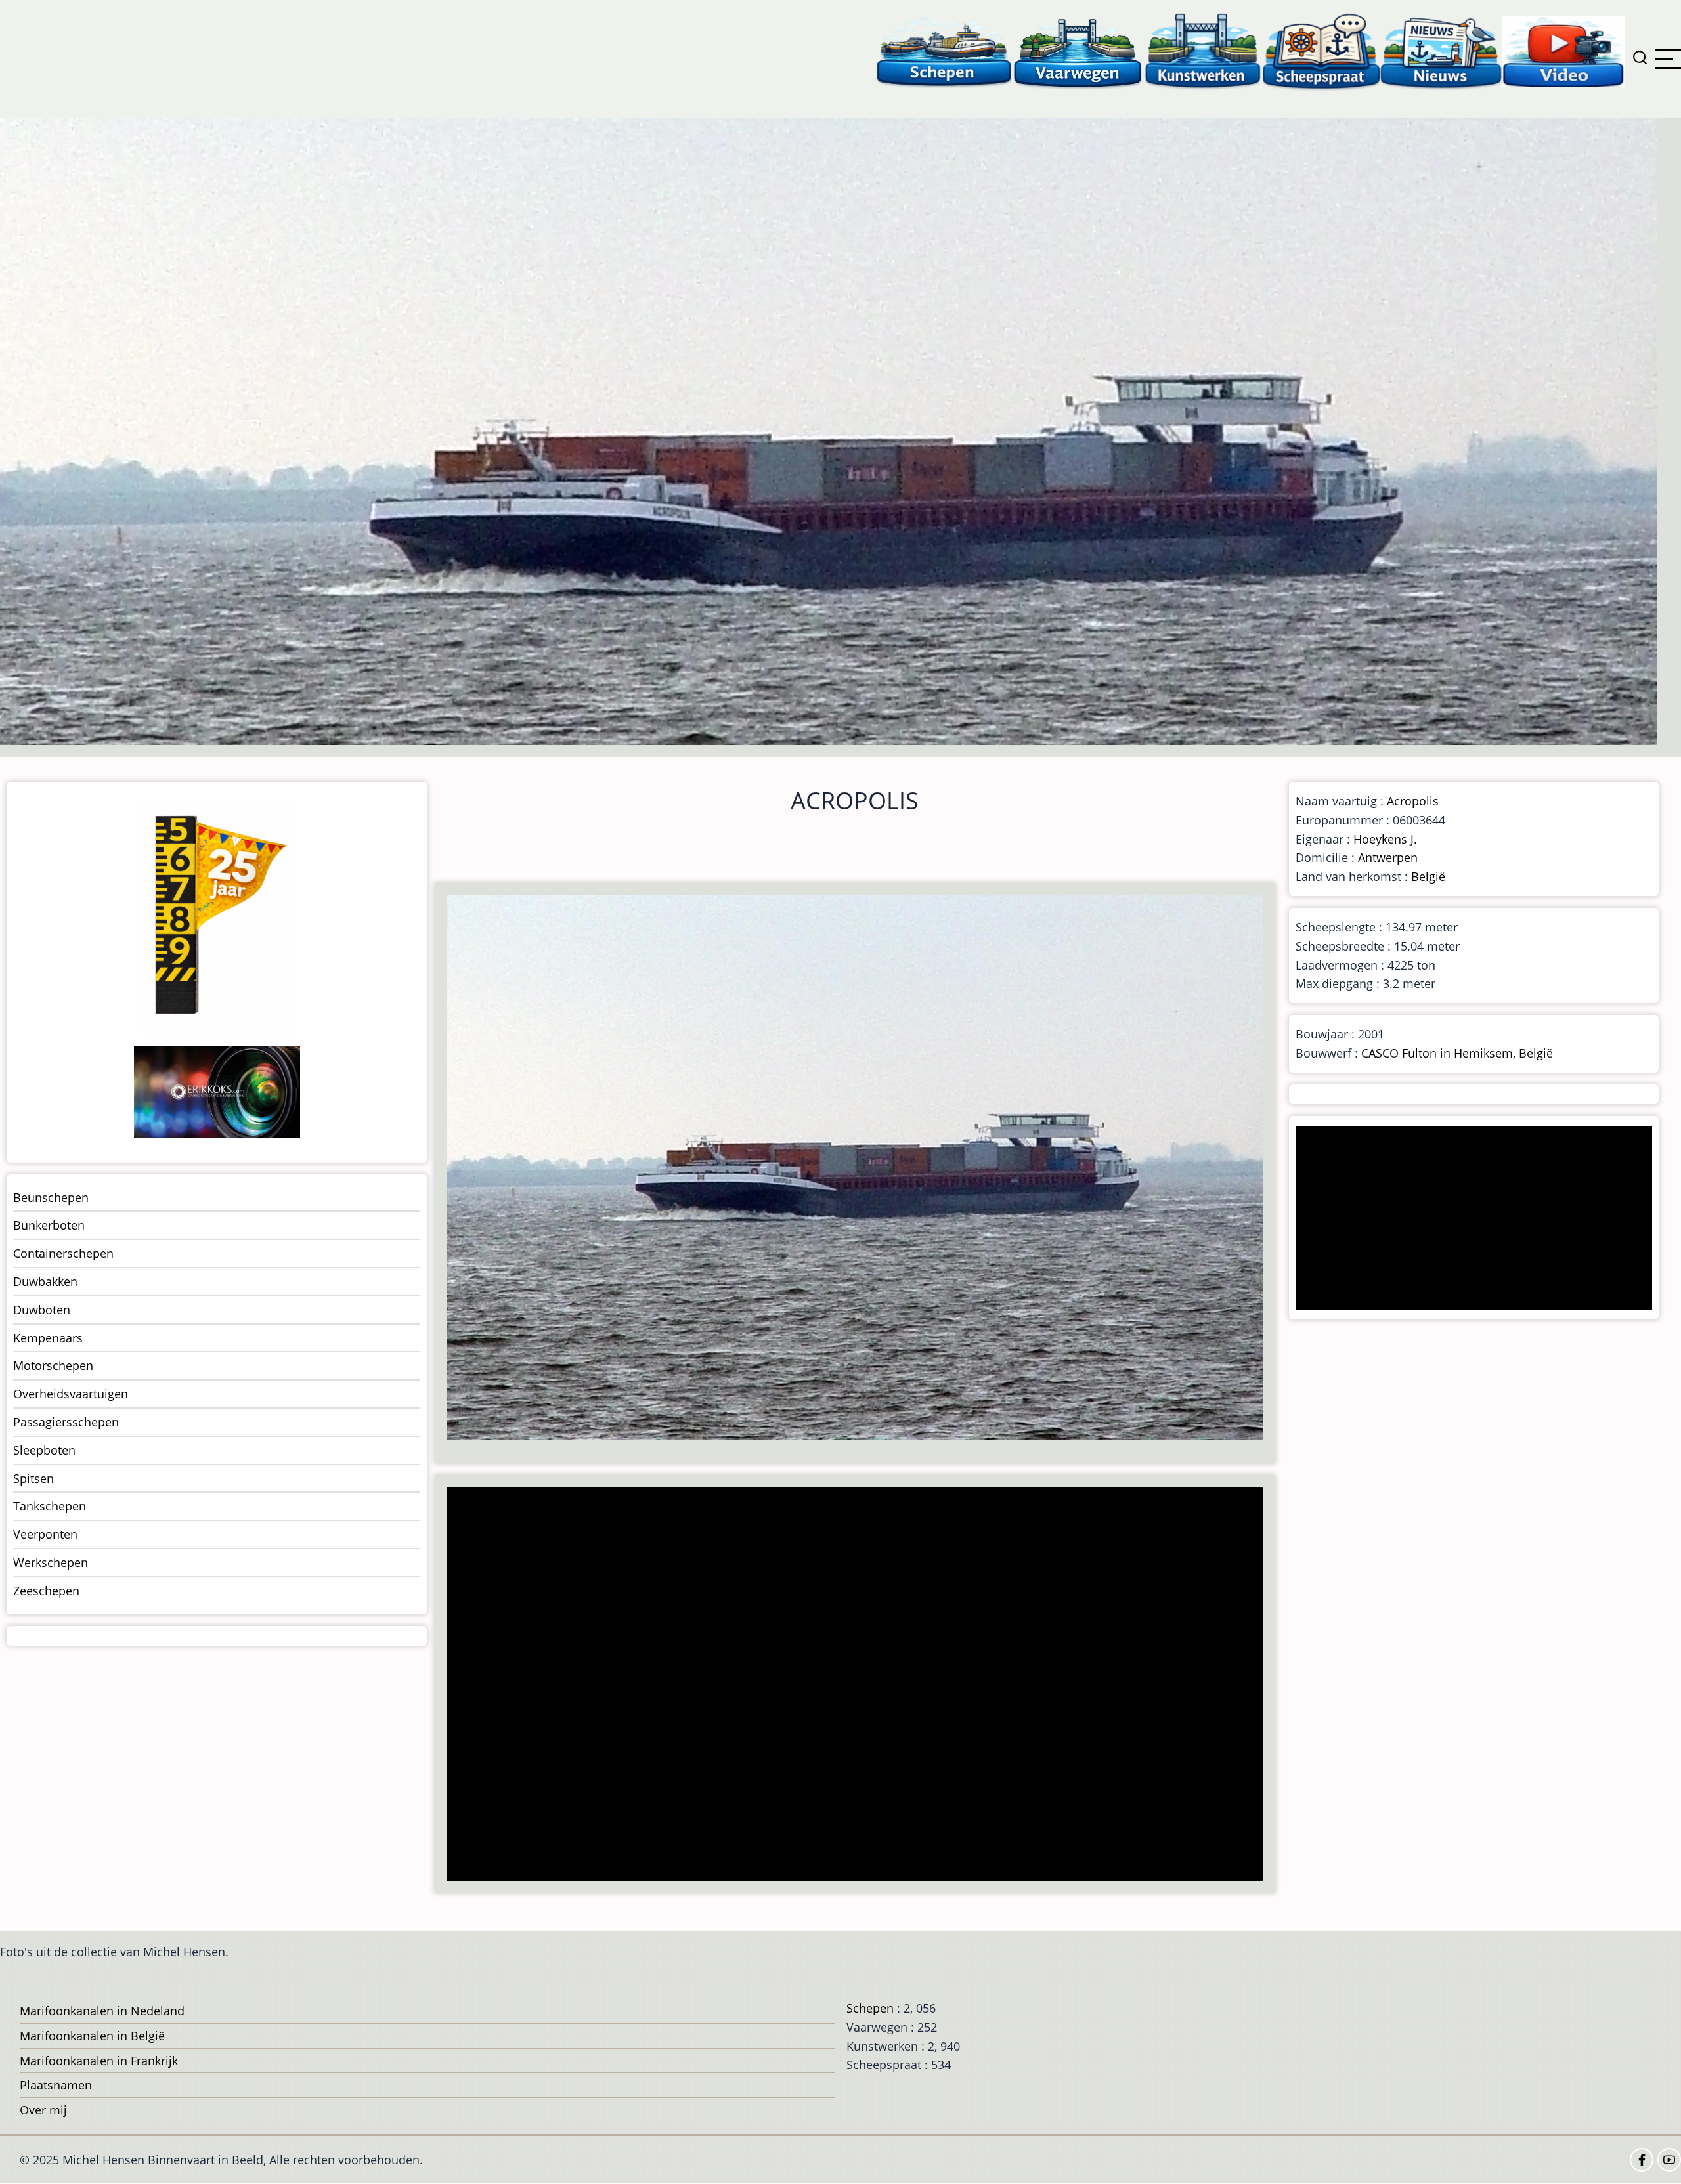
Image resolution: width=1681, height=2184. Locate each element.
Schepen (870, 2008)
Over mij (43, 2110)
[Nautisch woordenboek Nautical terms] (1321, 51)
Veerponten (45, 1534)
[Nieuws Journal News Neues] (1441, 51)
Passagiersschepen (66, 1422)
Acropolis (1413, 801)
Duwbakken (45, 1281)
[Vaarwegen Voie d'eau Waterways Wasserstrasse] (1078, 51)
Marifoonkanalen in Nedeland (102, 2011)
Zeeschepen (46, 1591)
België (1428, 876)
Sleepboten (44, 1450)
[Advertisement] (844, 1685)
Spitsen (33, 1478)
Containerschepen (63, 1253)
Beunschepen (51, 1197)
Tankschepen (50, 1506)
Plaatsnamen (56, 2085)
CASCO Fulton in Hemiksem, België (1457, 1053)
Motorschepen (53, 1365)
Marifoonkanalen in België (92, 2036)
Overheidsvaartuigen (71, 1394)
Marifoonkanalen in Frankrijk (99, 2061)
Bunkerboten (49, 1225)
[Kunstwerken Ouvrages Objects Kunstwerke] (1203, 51)
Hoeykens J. (1385, 839)
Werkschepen (51, 1562)
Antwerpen (1388, 857)
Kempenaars (48, 1338)
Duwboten (42, 1310)
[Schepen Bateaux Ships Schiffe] (944, 51)
